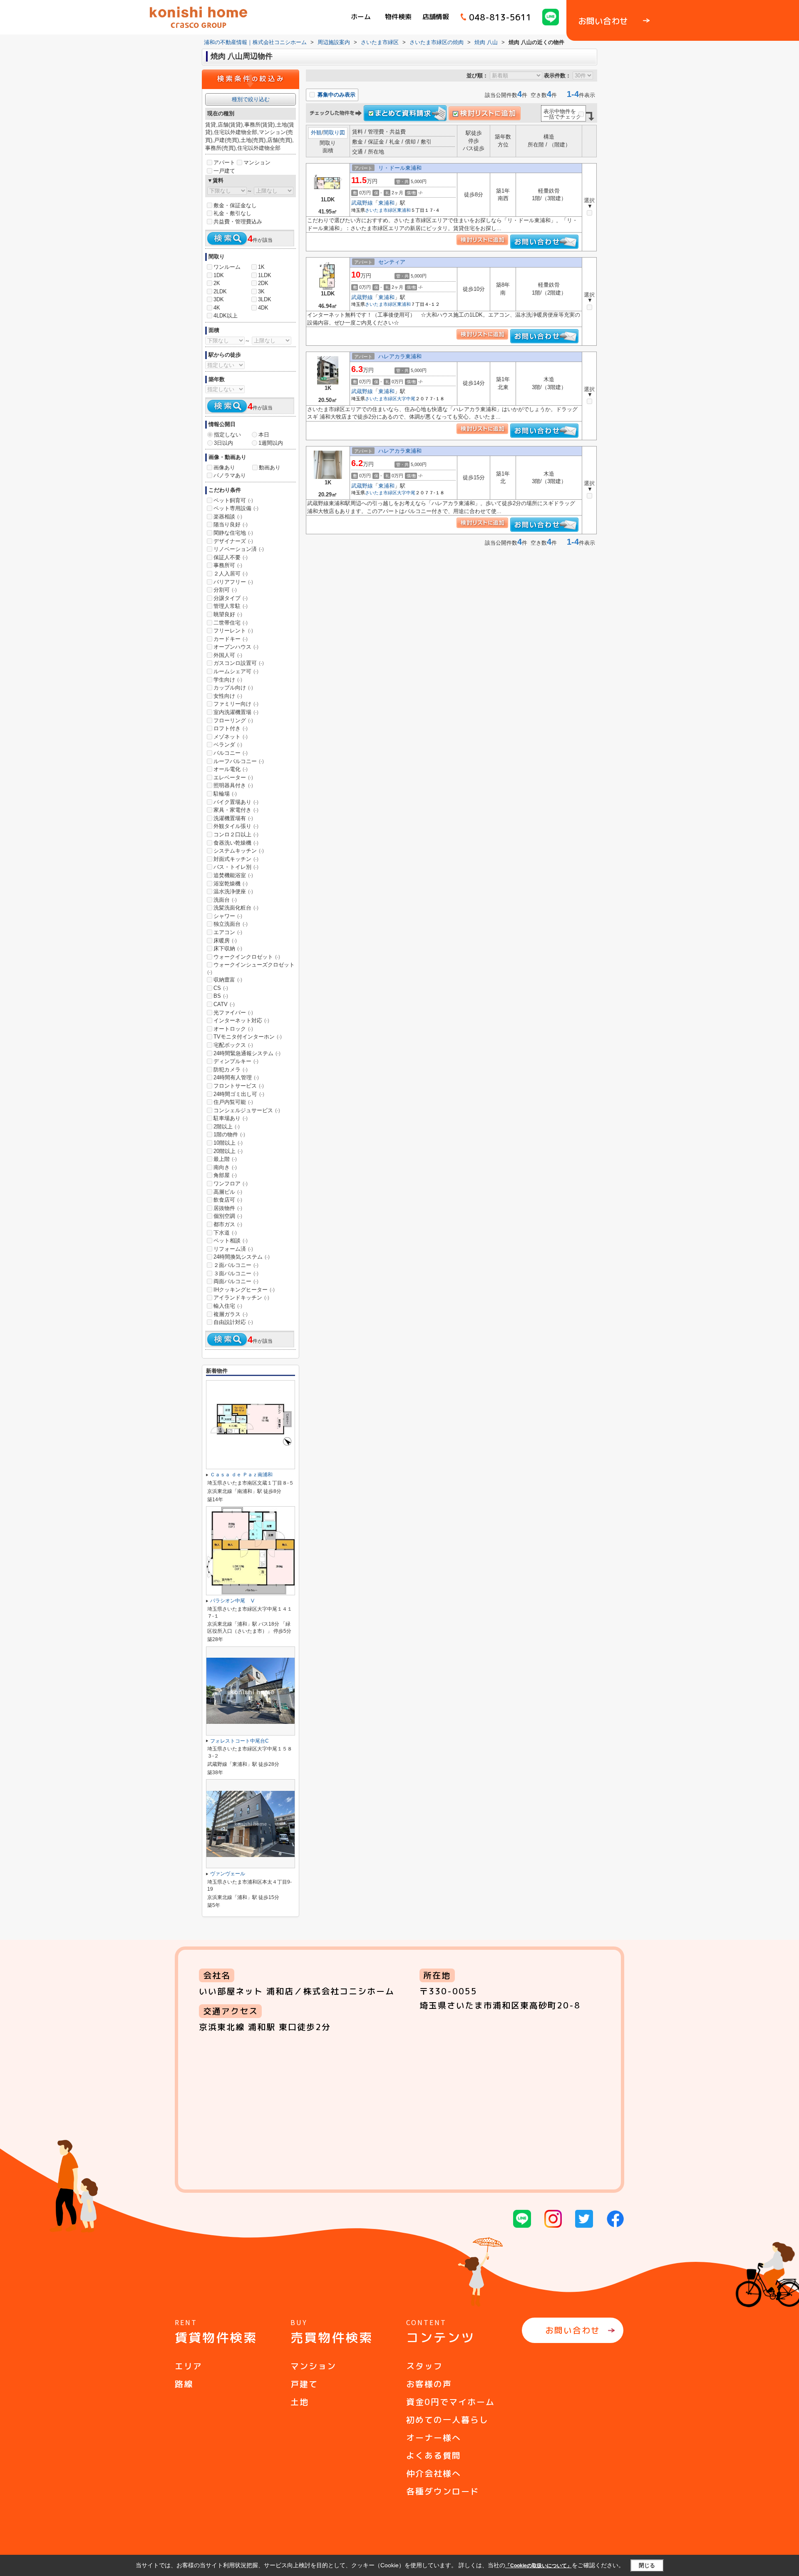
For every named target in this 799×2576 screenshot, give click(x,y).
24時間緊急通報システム (247, 1053)
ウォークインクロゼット (247, 957)
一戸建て (224, 171)
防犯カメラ (231, 1070)
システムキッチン (239, 851)
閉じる (647, 2565)
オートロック (233, 1029)
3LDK (265, 299)
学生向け (228, 680)
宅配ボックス (233, 1045)
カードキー (231, 639)
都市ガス (228, 1224)
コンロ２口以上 (236, 834)
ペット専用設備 (236, 508)
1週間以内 (271, 443)
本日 (264, 435)
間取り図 (334, 133)
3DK (219, 299)
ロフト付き (231, 728)
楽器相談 (228, 517)
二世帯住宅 (231, 623)
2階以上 (227, 1127)
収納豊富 (228, 980)
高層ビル (228, 1192)
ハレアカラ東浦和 (400, 356)
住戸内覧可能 (233, 1102)
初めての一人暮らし (447, 2420)
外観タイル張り (236, 826)
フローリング (233, 720)
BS (221, 996)
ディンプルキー (236, 1061)
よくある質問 (434, 2455)
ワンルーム (227, 267)
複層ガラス (231, 1314)
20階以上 (228, 1151)
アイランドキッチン (241, 1298)
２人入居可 (231, 574)
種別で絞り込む (251, 99)
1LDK (265, 275)
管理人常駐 (231, 606)
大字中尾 (406, 399)
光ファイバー (233, 1013)
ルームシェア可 (236, 671)
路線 (184, 2384)
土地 (300, 2402)
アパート (224, 162)
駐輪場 (225, 794)
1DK (219, 275)
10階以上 (228, 1143)
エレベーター (233, 777)
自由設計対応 (233, 1322)
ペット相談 (231, 1241)
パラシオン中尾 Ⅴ (233, 1601)
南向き (225, 1167)
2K (217, 283)
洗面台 (225, 900)
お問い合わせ (573, 2330)
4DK (263, 308)
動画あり (270, 467)
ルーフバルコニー (239, 761)
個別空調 (228, 1216)
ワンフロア (231, 1184)
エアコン (228, 932)
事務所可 (228, 565)
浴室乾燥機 (231, 884)
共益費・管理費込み (238, 222)
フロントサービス (239, 1086)
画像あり (224, 467)
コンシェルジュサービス (247, 1110)
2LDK (220, 291)
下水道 (225, 1233)
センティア (392, 262)
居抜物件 (228, 1208)
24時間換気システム (242, 1257)
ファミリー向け (236, 704)
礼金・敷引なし (232, 213)
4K (217, 308)
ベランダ (228, 745)
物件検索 (398, 17)
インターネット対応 (241, 1020)
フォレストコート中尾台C (239, 1741)
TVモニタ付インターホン (248, 1037)
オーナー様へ (434, 2437)
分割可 (225, 590)
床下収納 (228, 948)
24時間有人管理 (236, 1077)
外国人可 (228, 655)
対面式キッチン (236, 859)
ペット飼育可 (233, 500)
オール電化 (231, 769)
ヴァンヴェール (228, 1874)
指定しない (227, 435)
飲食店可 (228, 1200)
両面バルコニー (236, 1281)
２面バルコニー (236, 1265)
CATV (224, 1004)
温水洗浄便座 (233, 891)
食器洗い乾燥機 (236, 843)
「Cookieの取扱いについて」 (538, 2566)
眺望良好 (228, 614)
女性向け (228, 696)
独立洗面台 (231, 924)
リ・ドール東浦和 (400, 168)
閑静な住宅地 (233, 533)
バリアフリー (233, 582)
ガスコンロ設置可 (239, 663)
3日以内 (223, 443)
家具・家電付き (236, 810)
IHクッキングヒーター (244, 1290)
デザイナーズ (233, 541)
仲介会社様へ (434, 2473)
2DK (263, 283)
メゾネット (231, 737)
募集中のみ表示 (336, 95)
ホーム (361, 17)
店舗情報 (436, 17)
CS (221, 988)
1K (261, 267)
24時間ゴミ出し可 (239, 1094)
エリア (189, 2366)
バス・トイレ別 (236, 867)
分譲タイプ (231, 598)
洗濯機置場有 (233, 818)
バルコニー (231, 753)
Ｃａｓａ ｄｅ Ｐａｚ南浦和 (241, 1475)
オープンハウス (236, 647)
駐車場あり (231, 1118)
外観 (316, 133)
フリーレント (233, 631)
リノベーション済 (239, 549)
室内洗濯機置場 (236, 712)
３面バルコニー (236, 1273)
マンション (257, 162)
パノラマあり (230, 475)
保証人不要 (231, 557)
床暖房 (225, 941)
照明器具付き (233, 785)
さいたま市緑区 (381, 210)
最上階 (225, 1159)
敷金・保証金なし (235, 205)
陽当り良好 (231, 524)
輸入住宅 (228, 1306)
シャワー (228, 916)
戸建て (304, 2384)
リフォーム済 (233, 1249)
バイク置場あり (236, 802)
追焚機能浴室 (233, 875)
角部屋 (225, 1175)
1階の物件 (229, 1134)
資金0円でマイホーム (450, 2402)
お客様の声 (429, 2384)
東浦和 (386, 203)
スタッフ (424, 2366)
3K (261, 291)
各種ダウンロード (443, 2491)
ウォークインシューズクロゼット (251, 968)
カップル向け (233, 688)
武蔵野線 (362, 203)
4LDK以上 (226, 316)
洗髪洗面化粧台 (236, 908)
